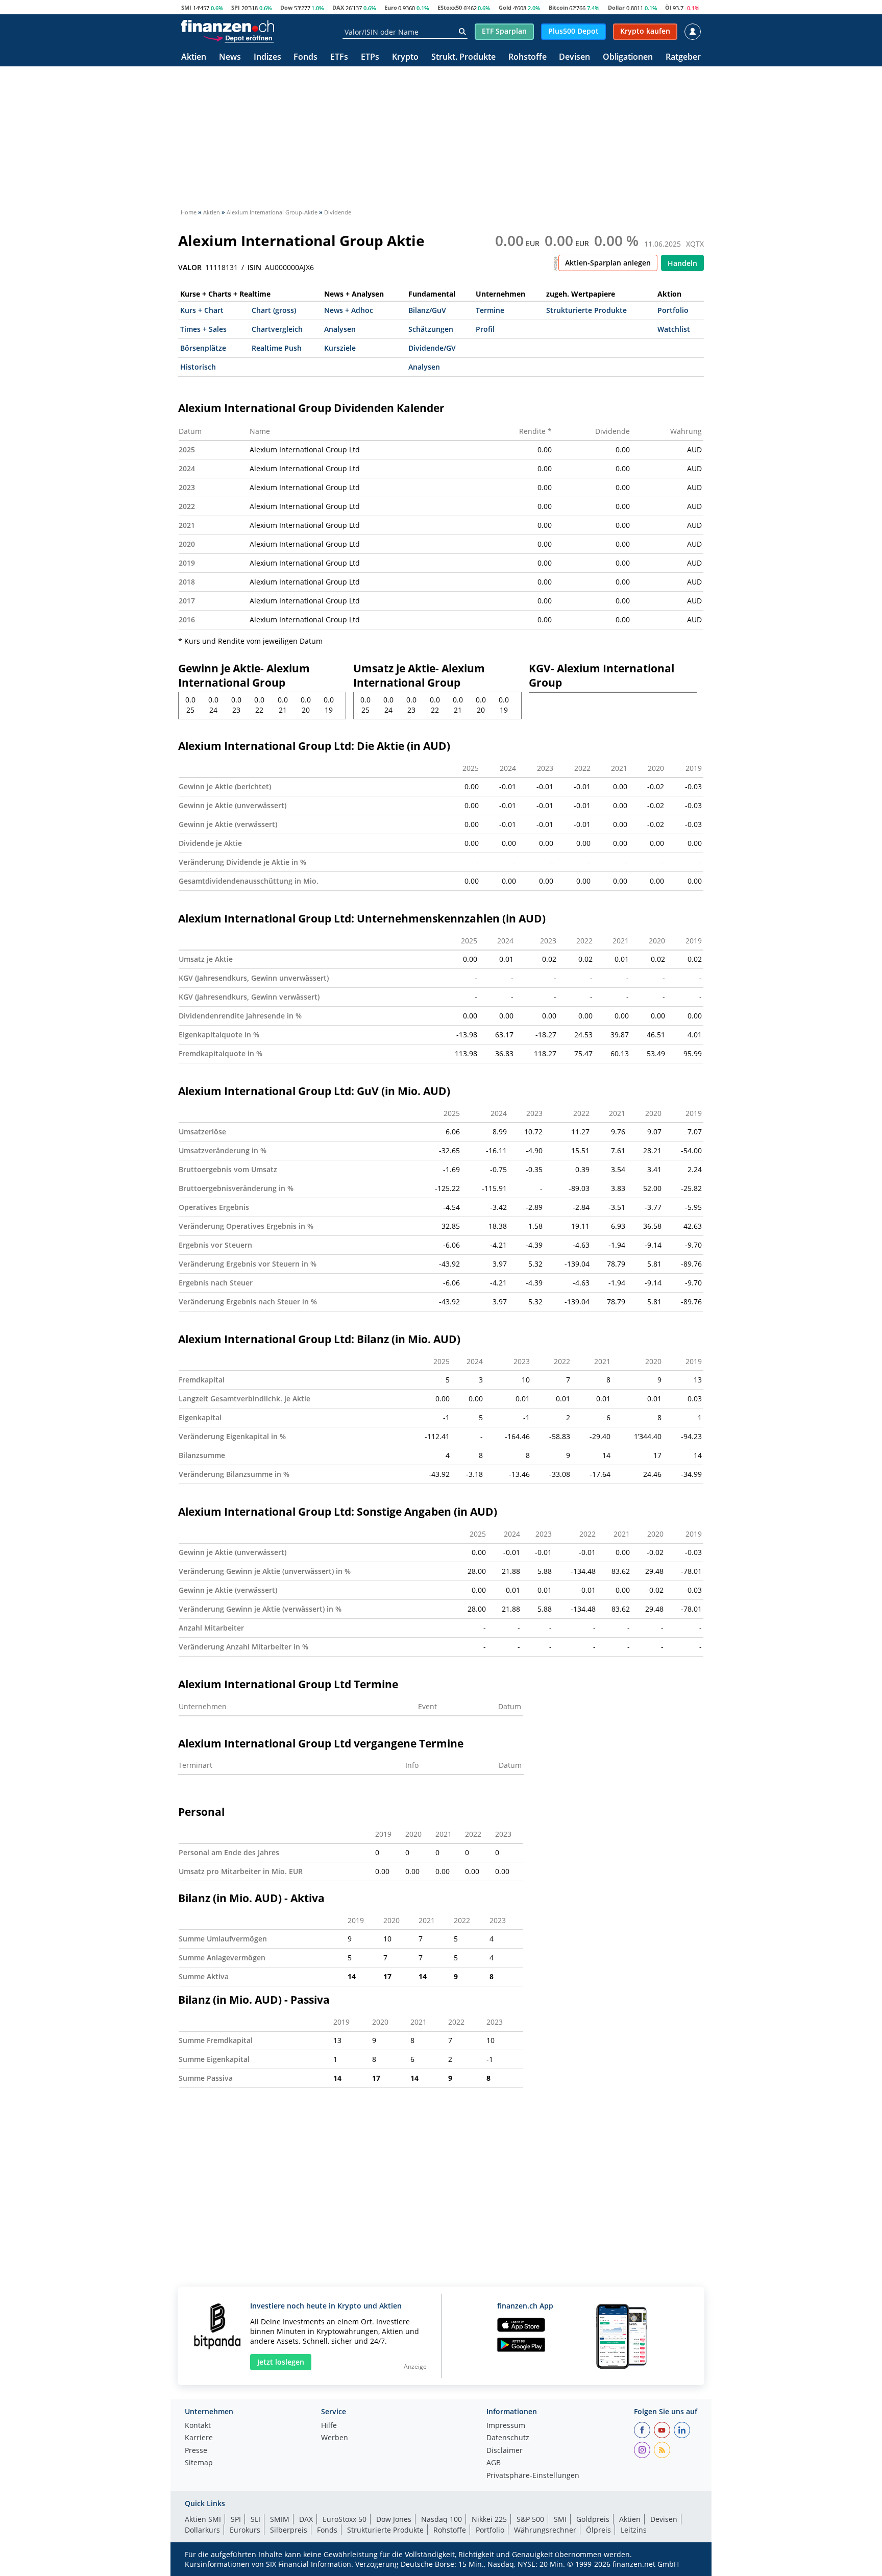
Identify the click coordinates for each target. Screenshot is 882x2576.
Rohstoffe (528, 57)
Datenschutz (508, 2438)
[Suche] (462, 32)
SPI (236, 7)
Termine (490, 310)
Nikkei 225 (489, 2519)
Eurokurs (245, 2530)
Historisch (198, 367)
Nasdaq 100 (442, 2519)
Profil (485, 329)
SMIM (280, 2519)
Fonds (305, 57)
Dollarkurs (202, 2530)
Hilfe (329, 2426)
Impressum (506, 2426)
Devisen (574, 57)
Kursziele (340, 348)
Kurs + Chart (202, 310)
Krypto (405, 57)
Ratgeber (683, 57)
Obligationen (628, 57)
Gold (505, 7)
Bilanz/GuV (427, 310)
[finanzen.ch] (228, 26)
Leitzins (634, 2530)
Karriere (199, 2438)
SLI (255, 2519)
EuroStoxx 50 (345, 2519)
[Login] (693, 32)
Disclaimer (505, 2451)
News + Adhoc (349, 310)
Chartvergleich (277, 329)
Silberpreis (289, 2530)
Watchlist (674, 329)
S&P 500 (530, 2519)
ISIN (254, 268)
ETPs (370, 57)
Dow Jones (394, 2519)
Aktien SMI (203, 2519)
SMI (186, 7)
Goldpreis (593, 2519)
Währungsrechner (545, 2530)
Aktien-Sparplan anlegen (608, 263)
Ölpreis (598, 2530)
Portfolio (673, 310)
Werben (335, 2438)
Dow (286, 7)
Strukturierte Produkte (586, 310)
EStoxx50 (450, 7)
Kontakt (198, 2426)
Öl (668, 7)
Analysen (340, 329)
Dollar (616, 7)
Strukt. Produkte (463, 57)
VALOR (190, 268)
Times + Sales (203, 329)
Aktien (194, 57)
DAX (338, 7)
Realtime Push (277, 348)
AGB (494, 2463)
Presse (196, 2451)
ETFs (339, 57)
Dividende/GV (432, 348)
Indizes (267, 57)
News (230, 57)
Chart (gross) (274, 310)
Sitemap (199, 2463)
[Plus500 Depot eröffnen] (238, 38)
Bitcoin (558, 7)
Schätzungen (431, 329)
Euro (391, 7)
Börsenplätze (203, 348)
